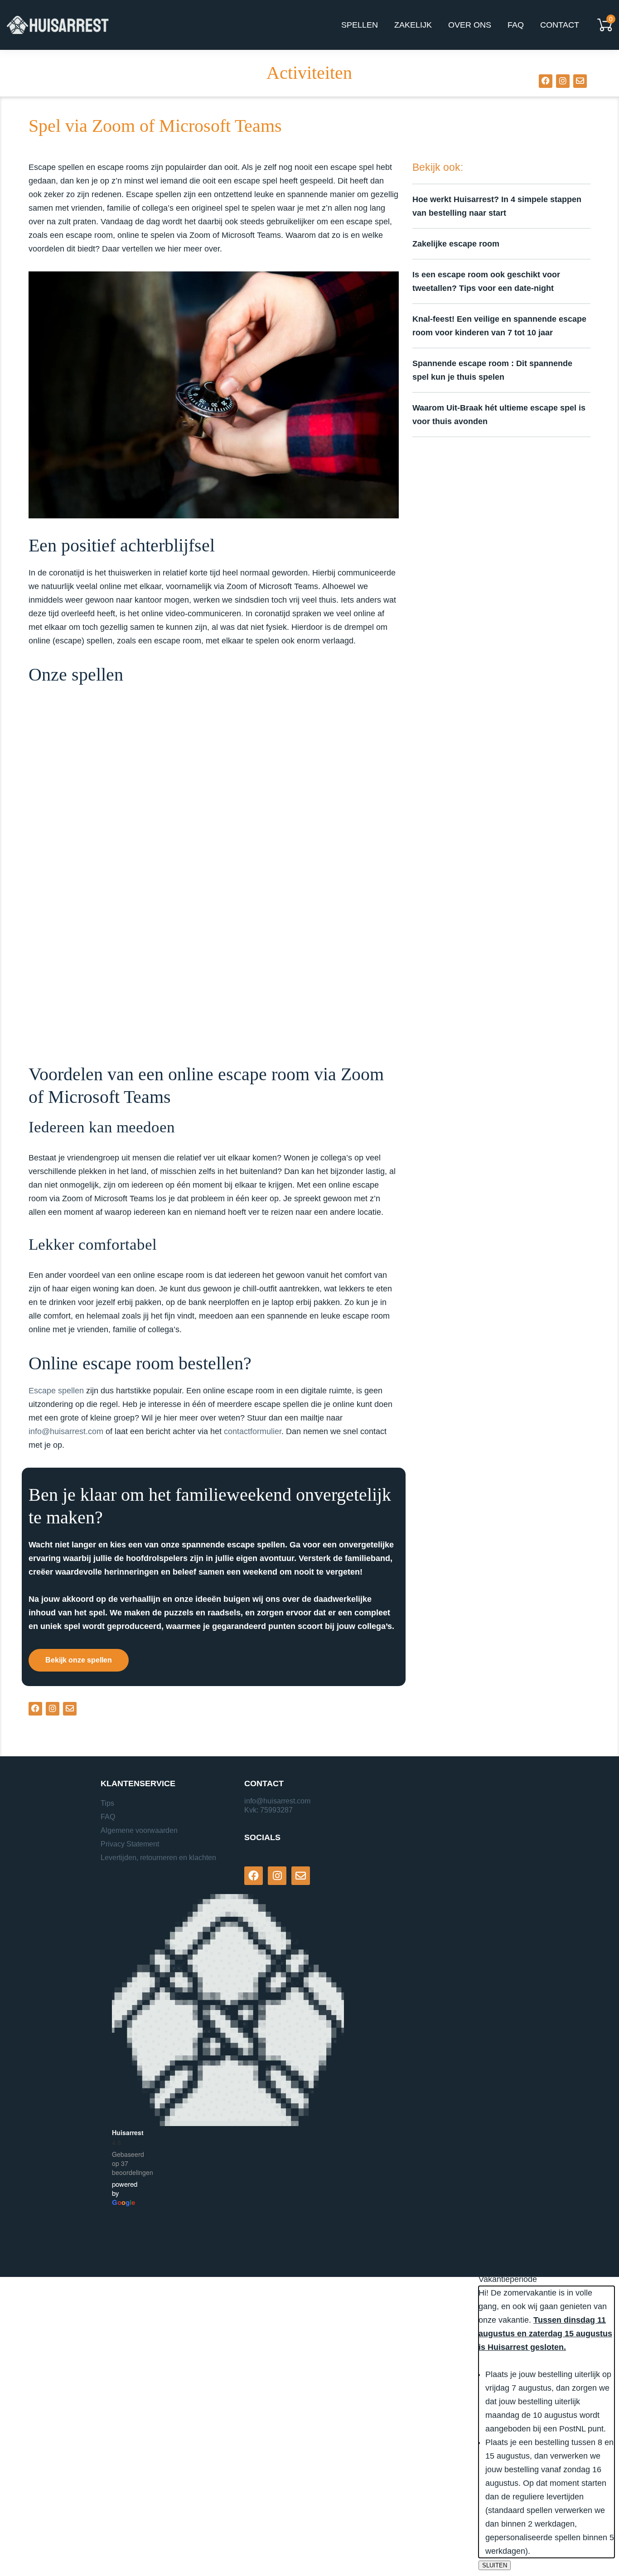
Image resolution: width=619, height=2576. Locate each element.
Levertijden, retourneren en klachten (158, 1858)
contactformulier (253, 1431)
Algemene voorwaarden (139, 1830)
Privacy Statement (130, 1844)
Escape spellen (56, 1391)
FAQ (108, 1817)
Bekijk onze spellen (79, 1660)
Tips (107, 1803)
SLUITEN (495, 2565)
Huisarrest (128, 2132)
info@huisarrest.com (66, 1431)
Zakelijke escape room (456, 244)
